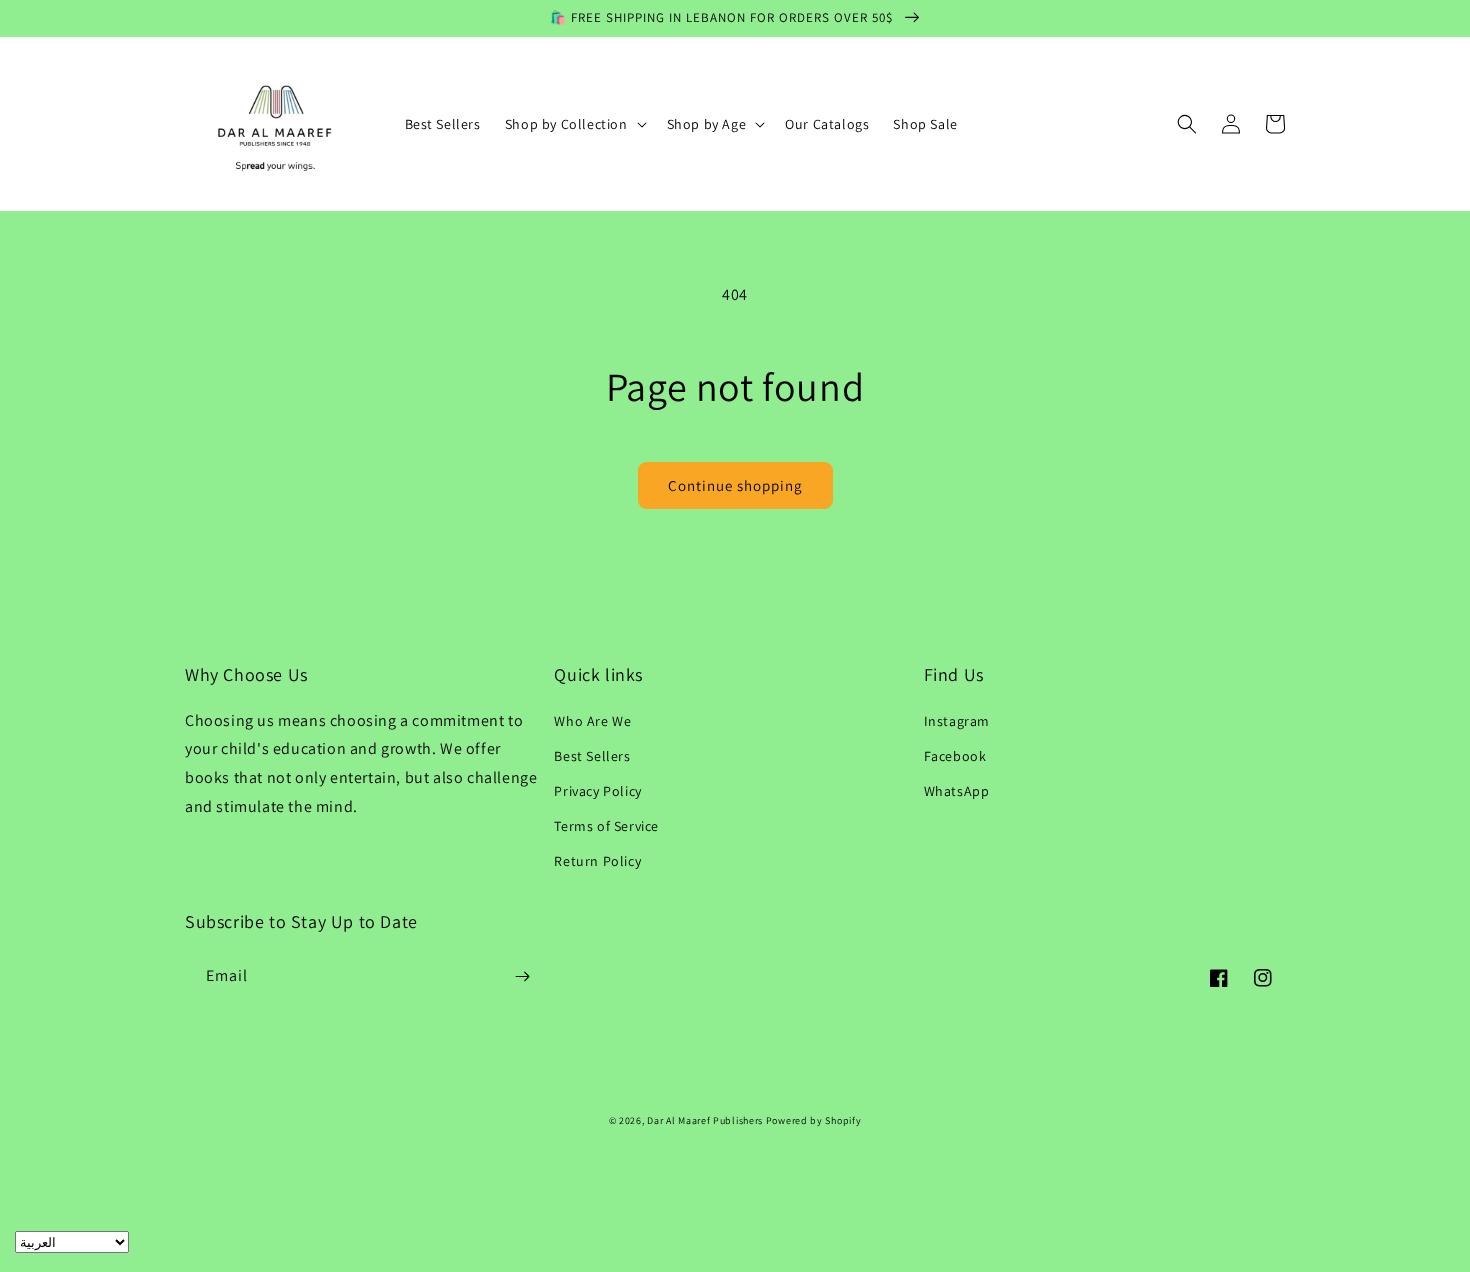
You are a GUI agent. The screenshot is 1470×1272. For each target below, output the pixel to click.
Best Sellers (592, 756)
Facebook (955, 756)
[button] (574, 124)
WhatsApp (957, 791)
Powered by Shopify (814, 1120)
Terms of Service (606, 826)
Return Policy (597, 861)
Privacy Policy (597, 791)
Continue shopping (735, 485)
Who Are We (592, 721)
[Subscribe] (522, 976)
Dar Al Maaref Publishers (706, 1120)
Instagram (957, 721)
